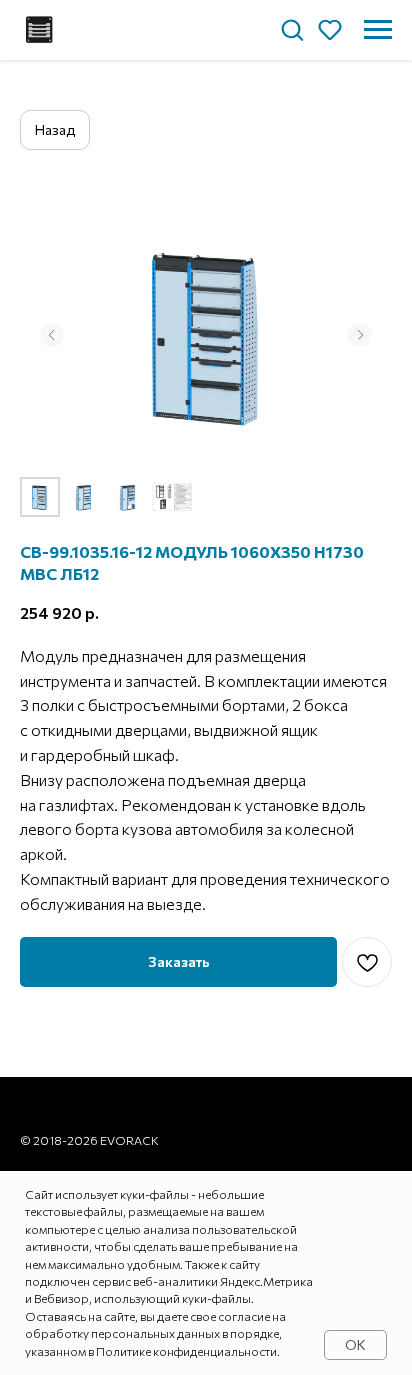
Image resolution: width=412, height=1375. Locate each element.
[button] (292, 29)
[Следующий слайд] (360, 335)
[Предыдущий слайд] (52, 335)
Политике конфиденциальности (186, 1351)
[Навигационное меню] (378, 30)
